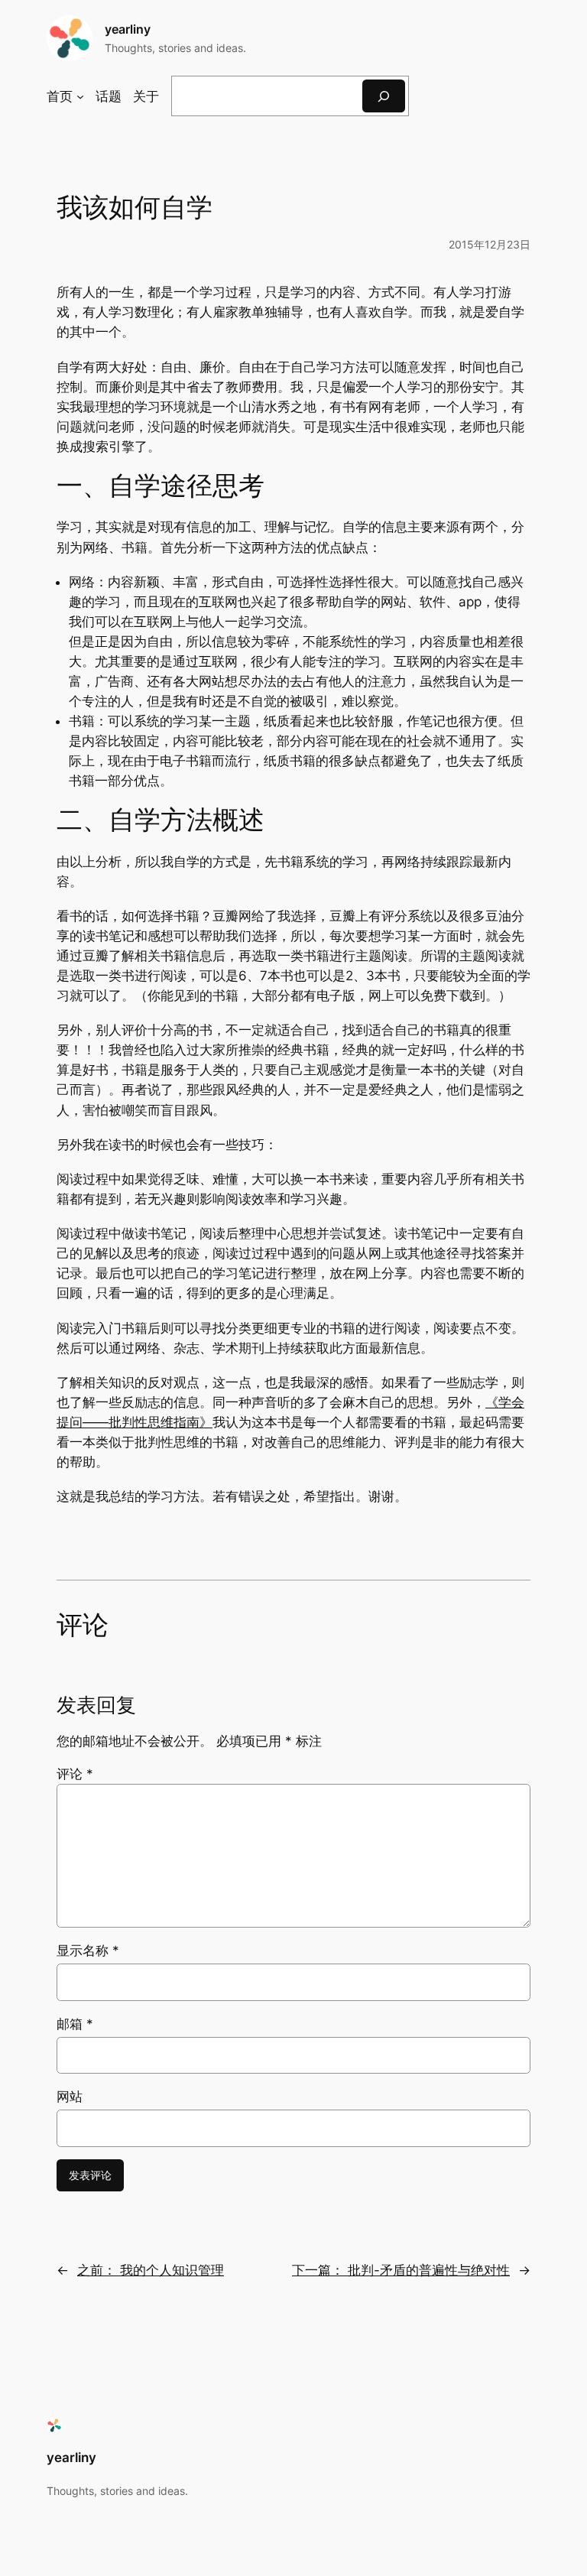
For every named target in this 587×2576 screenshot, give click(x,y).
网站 (70, 2097)
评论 (75, 1774)
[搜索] (384, 96)
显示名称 (88, 1951)
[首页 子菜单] (80, 96)
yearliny (128, 29)
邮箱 (75, 2024)
